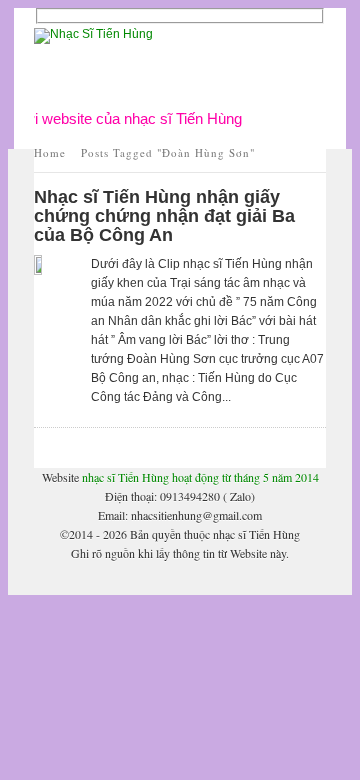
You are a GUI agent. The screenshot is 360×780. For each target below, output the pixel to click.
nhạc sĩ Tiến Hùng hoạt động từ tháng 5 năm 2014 (200, 477)
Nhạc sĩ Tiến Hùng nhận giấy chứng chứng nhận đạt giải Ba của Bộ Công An (164, 216)
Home (50, 152)
